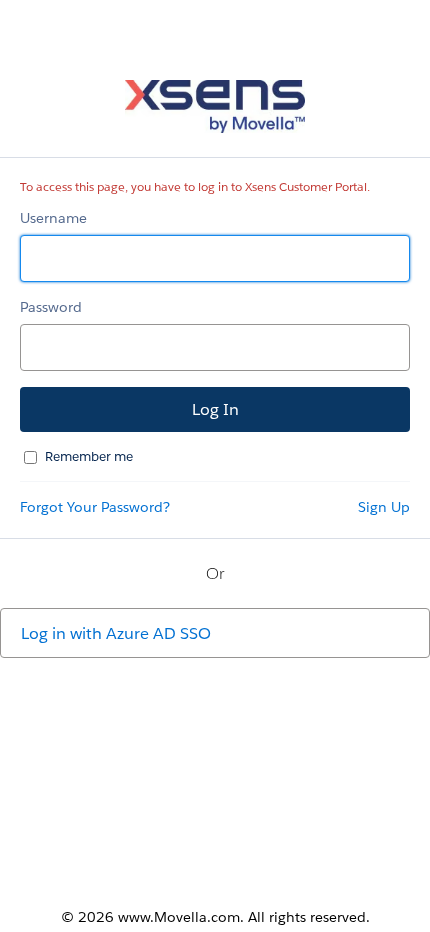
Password (51, 307)
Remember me (89, 456)
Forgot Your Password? (95, 507)
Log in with (116, 633)
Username (53, 218)
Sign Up (384, 507)
